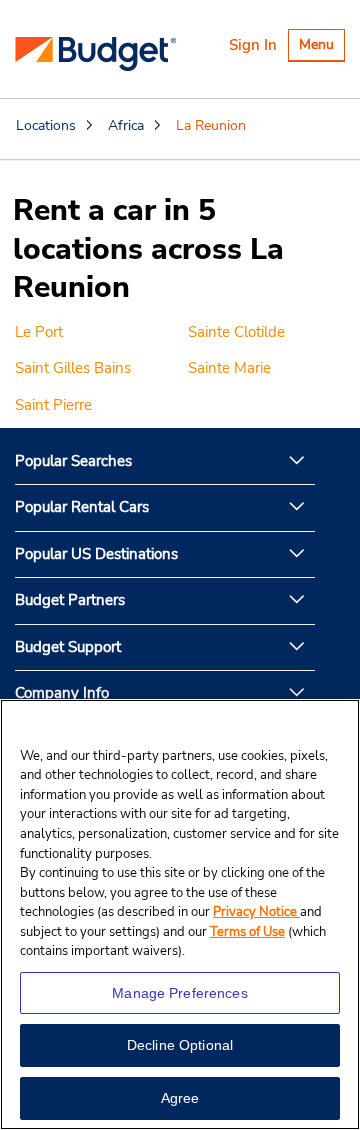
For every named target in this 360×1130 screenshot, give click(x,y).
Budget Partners (70, 600)
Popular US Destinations (96, 554)
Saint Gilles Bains (73, 368)
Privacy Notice (256, 912)
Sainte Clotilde (236, 332)
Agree (180, 1098)
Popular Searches (73, 461)
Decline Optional (180, 1045)
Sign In (253, 45)
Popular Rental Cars (82, 507)
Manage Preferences (180, 993)
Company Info (62, 693)
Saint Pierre (53, 405)
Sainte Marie (229, 368)
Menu (321, 47)
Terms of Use (247, 932)
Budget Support (68, 647)
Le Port (39, 332)
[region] (180, 914)
